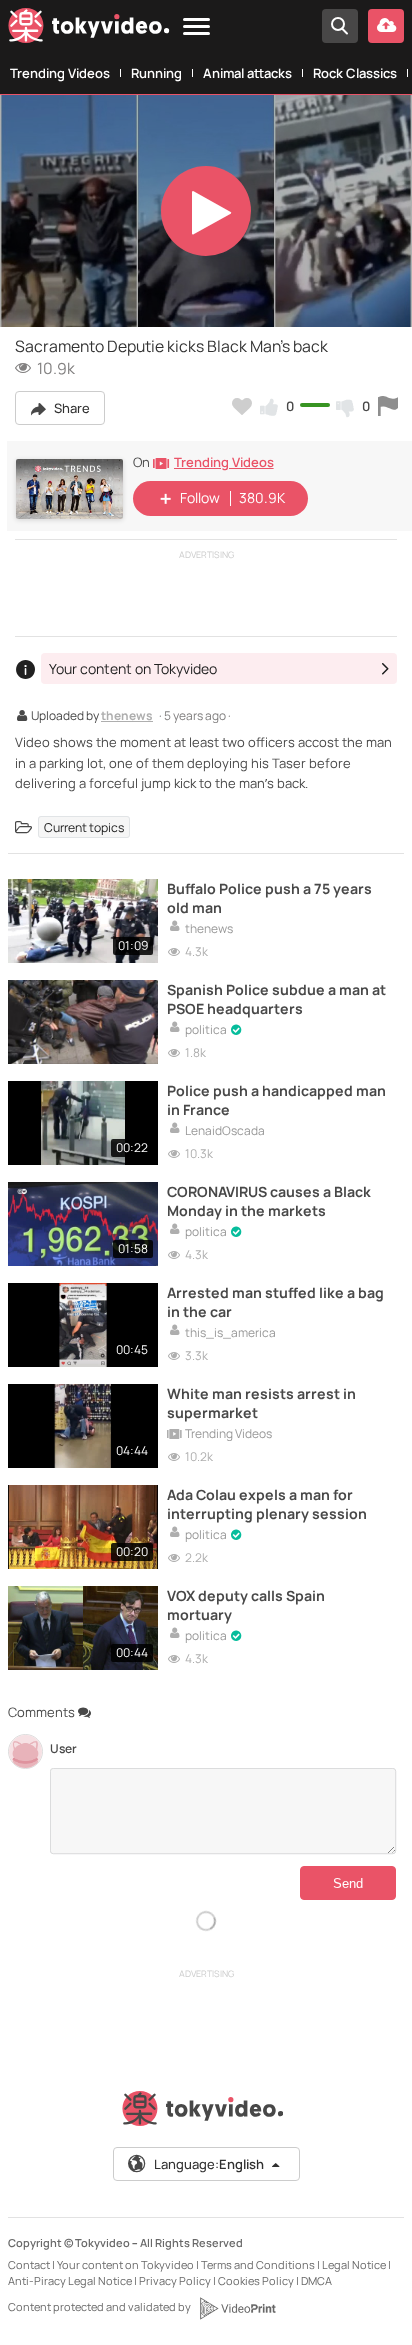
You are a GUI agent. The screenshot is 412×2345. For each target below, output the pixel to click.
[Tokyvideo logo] (89, 29)
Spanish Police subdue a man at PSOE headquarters (276, 999)
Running (156, 73)
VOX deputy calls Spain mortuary (246, 1605)
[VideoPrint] (237, 2308)
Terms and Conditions (258, 2264)
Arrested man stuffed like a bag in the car (275, 1302)
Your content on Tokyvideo (125, 2264)
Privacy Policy (175, 2280)
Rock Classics (355, 73)
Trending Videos (60, 73)
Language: (209, 2164)
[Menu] (196, 27)
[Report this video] (388, 406)
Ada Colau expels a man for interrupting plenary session (267, 1504)
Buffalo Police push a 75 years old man (269, 898)
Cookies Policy (256, 2280)
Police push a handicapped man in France (276, 1100)
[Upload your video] (386, 26)
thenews (127, 717)
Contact (29, 2264)
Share (70, 408)
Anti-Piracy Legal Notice (70, 2280)
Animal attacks (247, 73)
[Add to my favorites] (242, 406)
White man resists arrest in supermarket (261, 1403)
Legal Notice (354, 2264)
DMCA (316, 2280)
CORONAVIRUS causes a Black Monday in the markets (269, 1201)
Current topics (84, 826)
